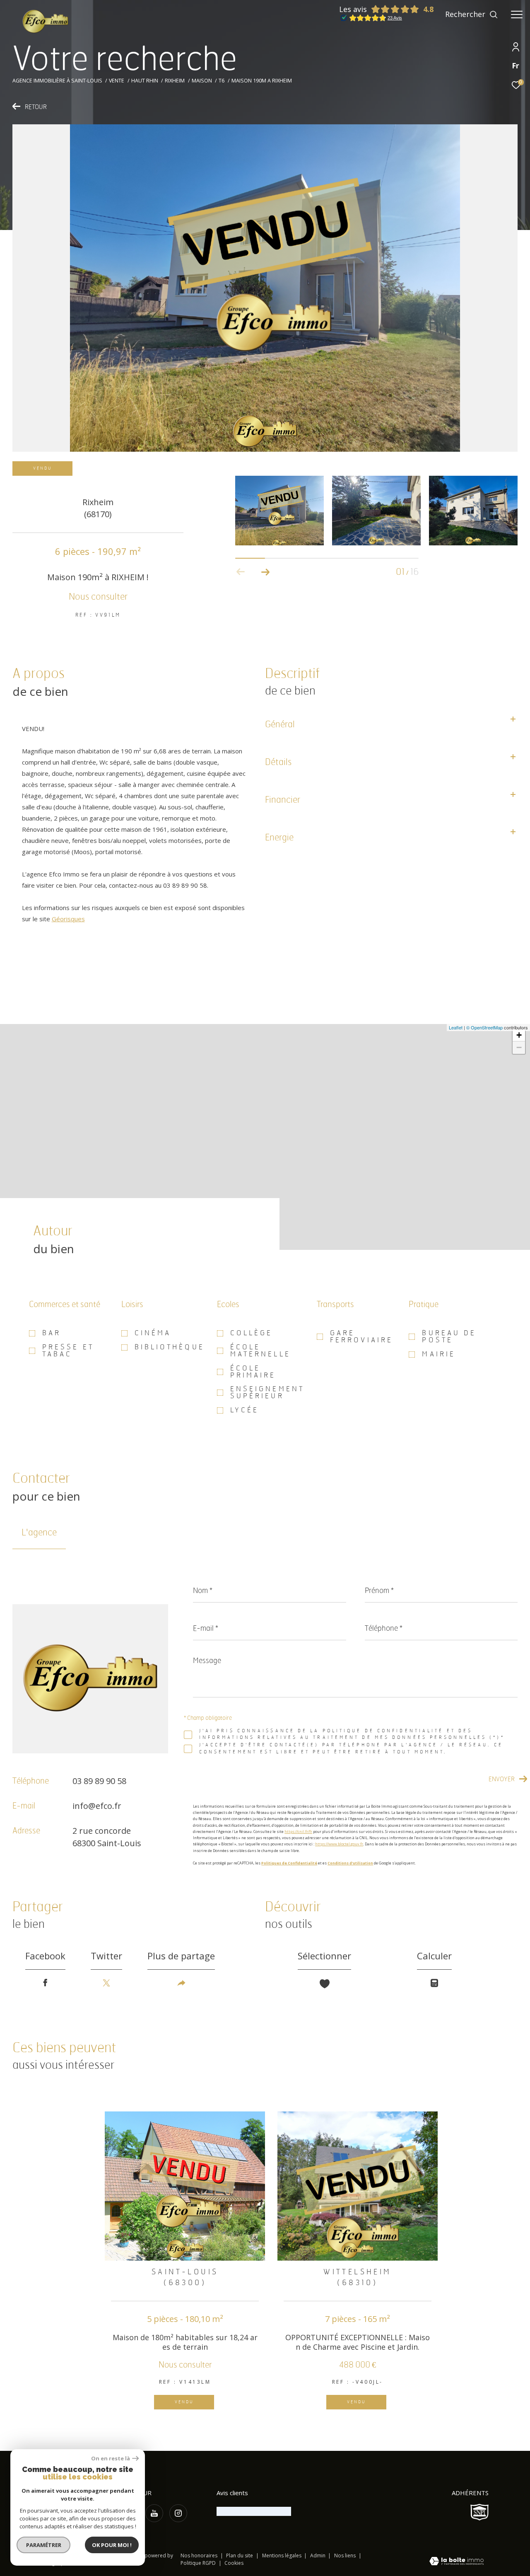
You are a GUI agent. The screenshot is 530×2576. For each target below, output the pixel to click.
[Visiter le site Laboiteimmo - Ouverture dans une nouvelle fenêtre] (457, 2562)
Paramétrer (44, 2545)
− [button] (519, 1047)
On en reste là (111, 2459)
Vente (117, 81)
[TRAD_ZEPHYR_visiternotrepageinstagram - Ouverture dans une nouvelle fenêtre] (178, 2513)
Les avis (353, 9)
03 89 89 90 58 (99, 1781)
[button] (266, 572)
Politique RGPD (198, 2563)
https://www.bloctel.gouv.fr (339, 1844)
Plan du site (240, 2555)
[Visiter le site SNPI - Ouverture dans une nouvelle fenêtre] (479, 2512)
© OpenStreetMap (484, 1027)
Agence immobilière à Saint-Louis (57, 81)
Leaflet (456, 1027)
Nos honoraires (199, 2555)
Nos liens (346, 2555)
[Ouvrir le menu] (517, 15)
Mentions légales (282, 2555)
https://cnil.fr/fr (298, 1832)
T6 (222, 81)
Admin (318, 2555)
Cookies (234, 2563)
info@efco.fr (97, 1806)
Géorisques (68, 919)
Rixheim (175, 81)
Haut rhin (145, 81)
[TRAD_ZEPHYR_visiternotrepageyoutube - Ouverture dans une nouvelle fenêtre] (154, 2513)
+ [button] (519, 1035)
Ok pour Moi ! (112, 2545)
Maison (202, 81)
